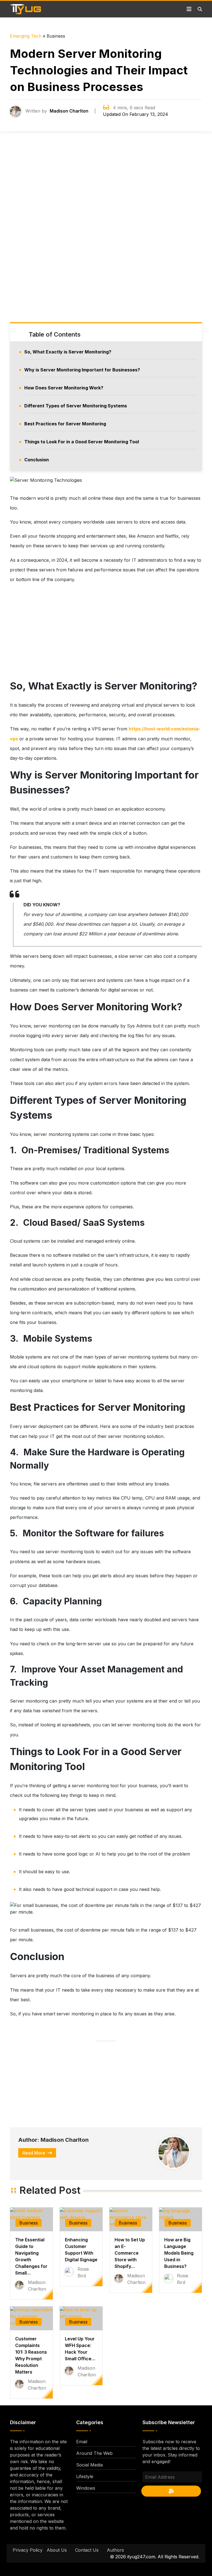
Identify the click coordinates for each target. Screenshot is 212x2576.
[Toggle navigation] (189, 9)
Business (29, 2223)
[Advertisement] (106, 232)
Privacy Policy (28, 2550)
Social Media (89, 2465)
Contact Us (87, 2550)
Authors (115, 2550)
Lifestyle (85, 2476)
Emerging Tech (26, 36)
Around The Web (94, 2453)
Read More (34, 2153)
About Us (57, 2550)
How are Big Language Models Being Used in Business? (179, 2253)
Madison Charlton (69, 111)
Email (82, 2442)
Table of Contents (55, 334)
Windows (86, 2488)
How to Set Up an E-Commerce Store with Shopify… (130, 2253)
